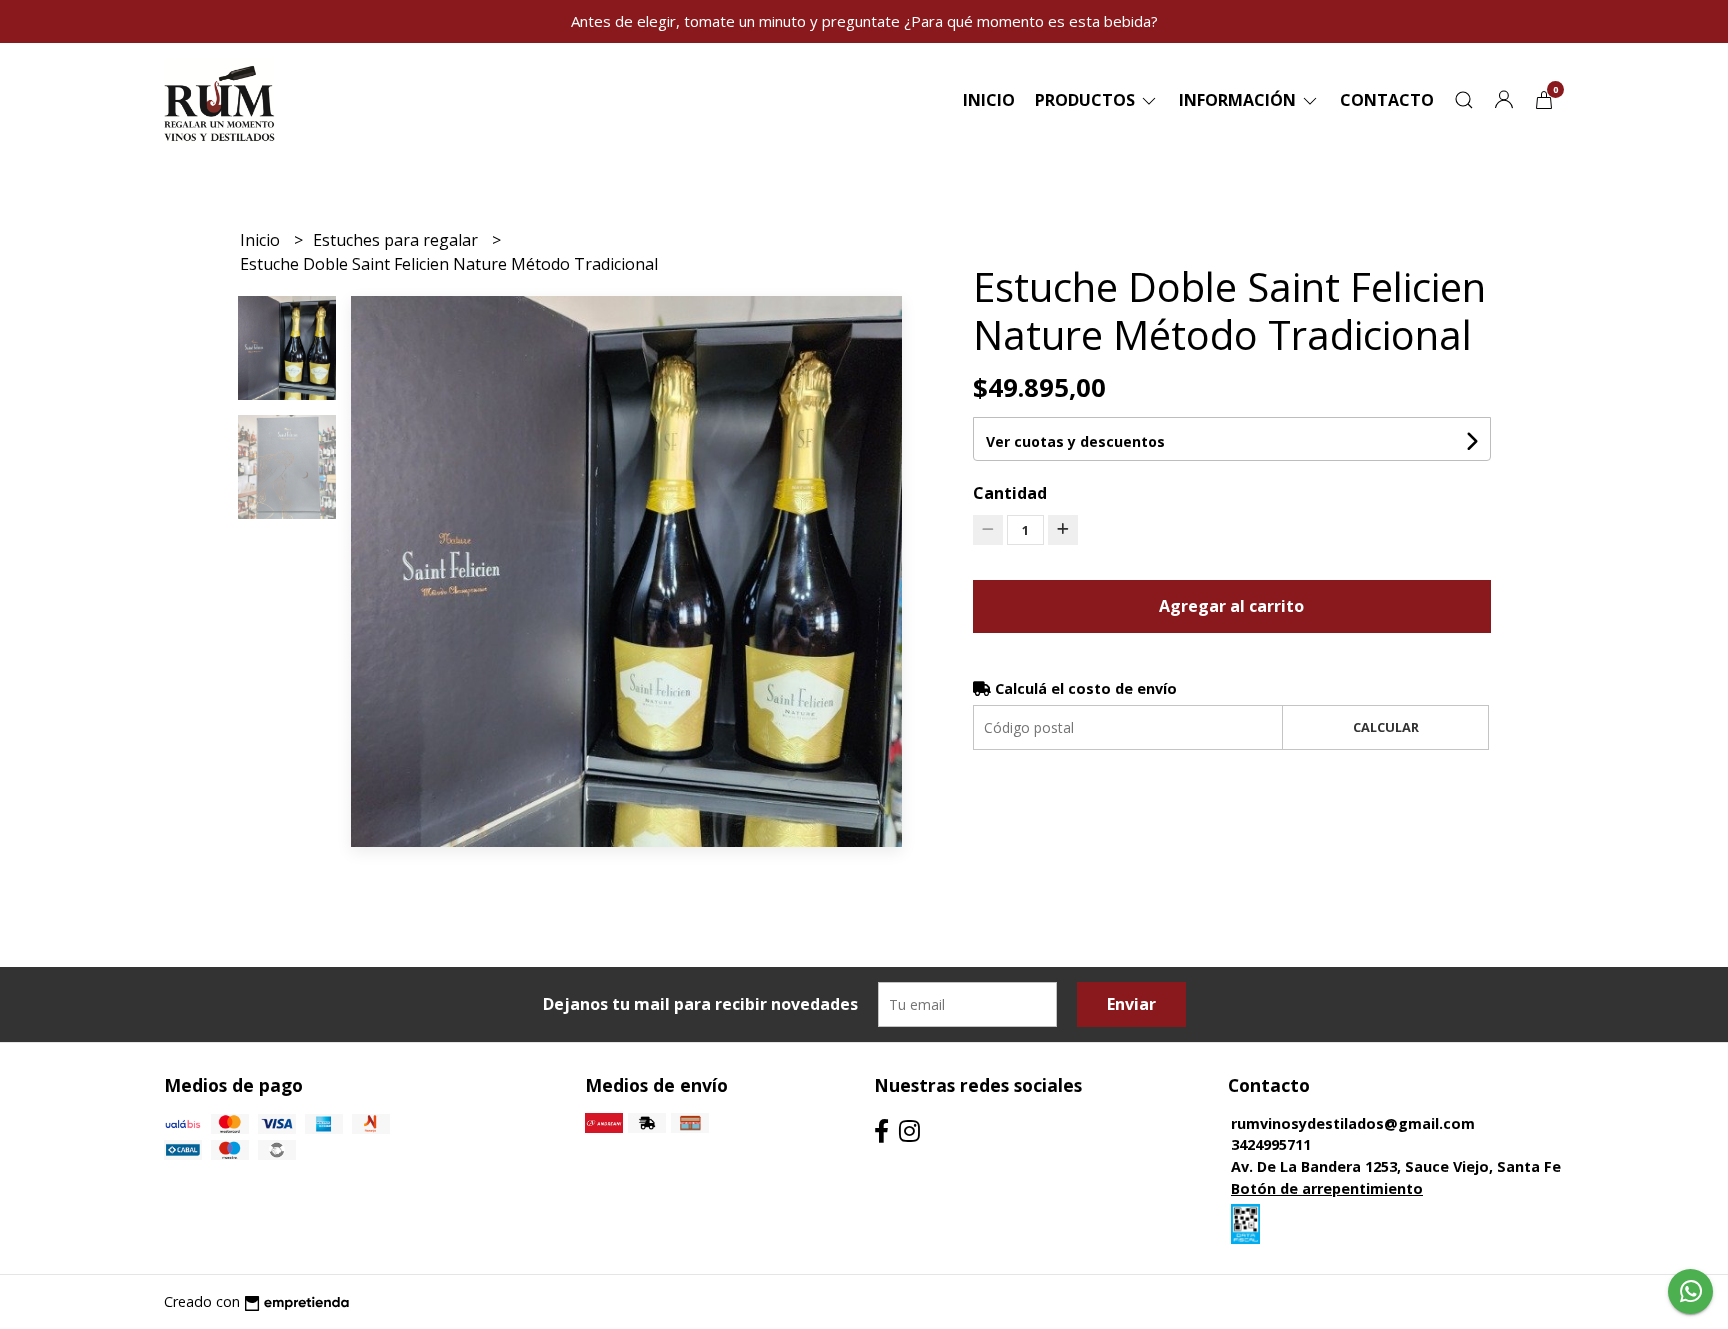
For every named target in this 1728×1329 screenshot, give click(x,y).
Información (1239, 100)
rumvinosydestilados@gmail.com (1353, 1123)
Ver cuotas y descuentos (1075, 441)
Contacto (1387, 100)
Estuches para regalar (397, 240)
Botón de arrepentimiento (1327, 1188)
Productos (1087, 100)
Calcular (1386, 727)
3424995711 (1271, 1144)
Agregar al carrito (1231, 606)
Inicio (989, 100)
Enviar (1131, 1004)
